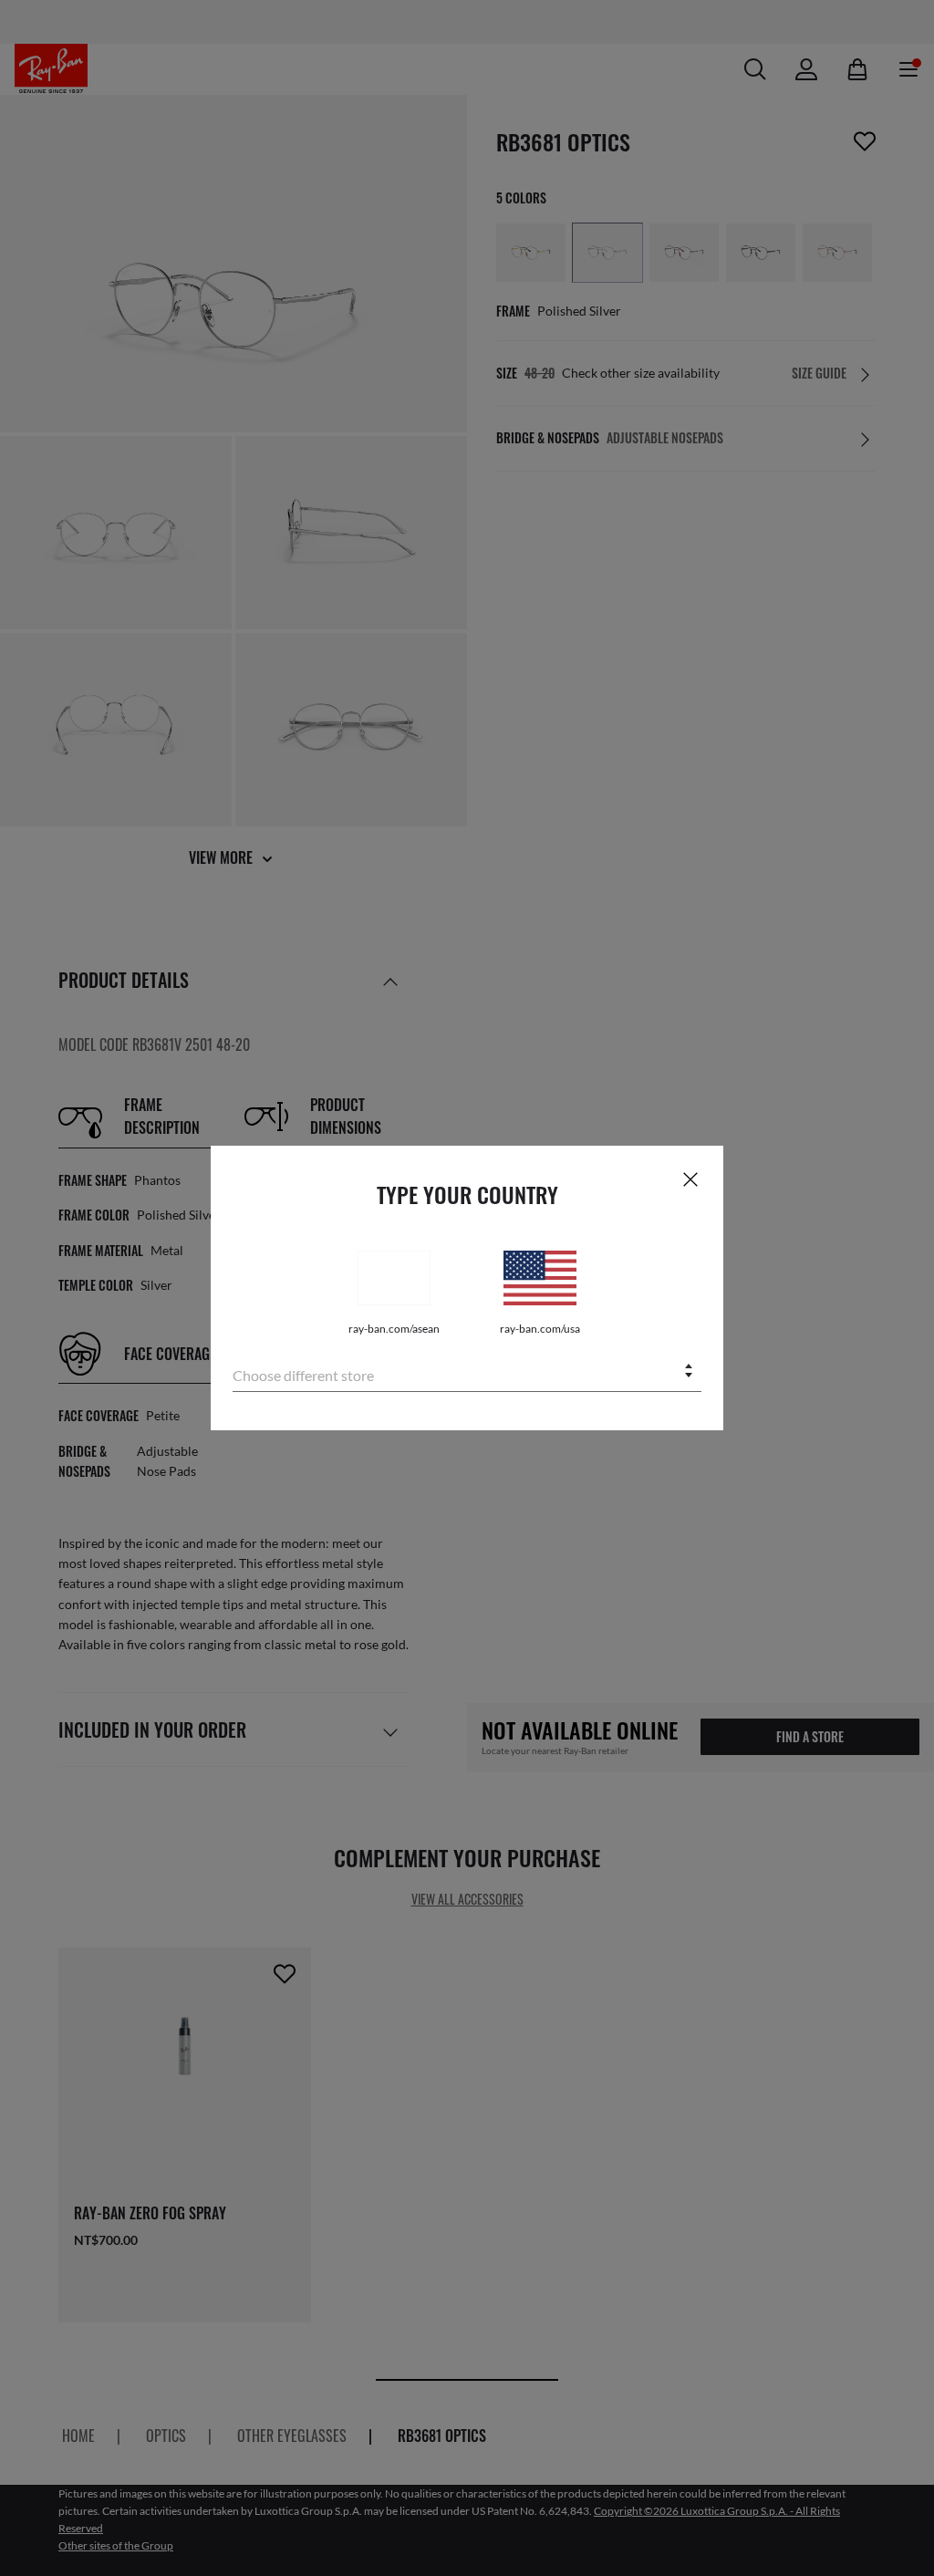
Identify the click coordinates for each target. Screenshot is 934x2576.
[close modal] (690, 1179)
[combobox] (467, 1372)
